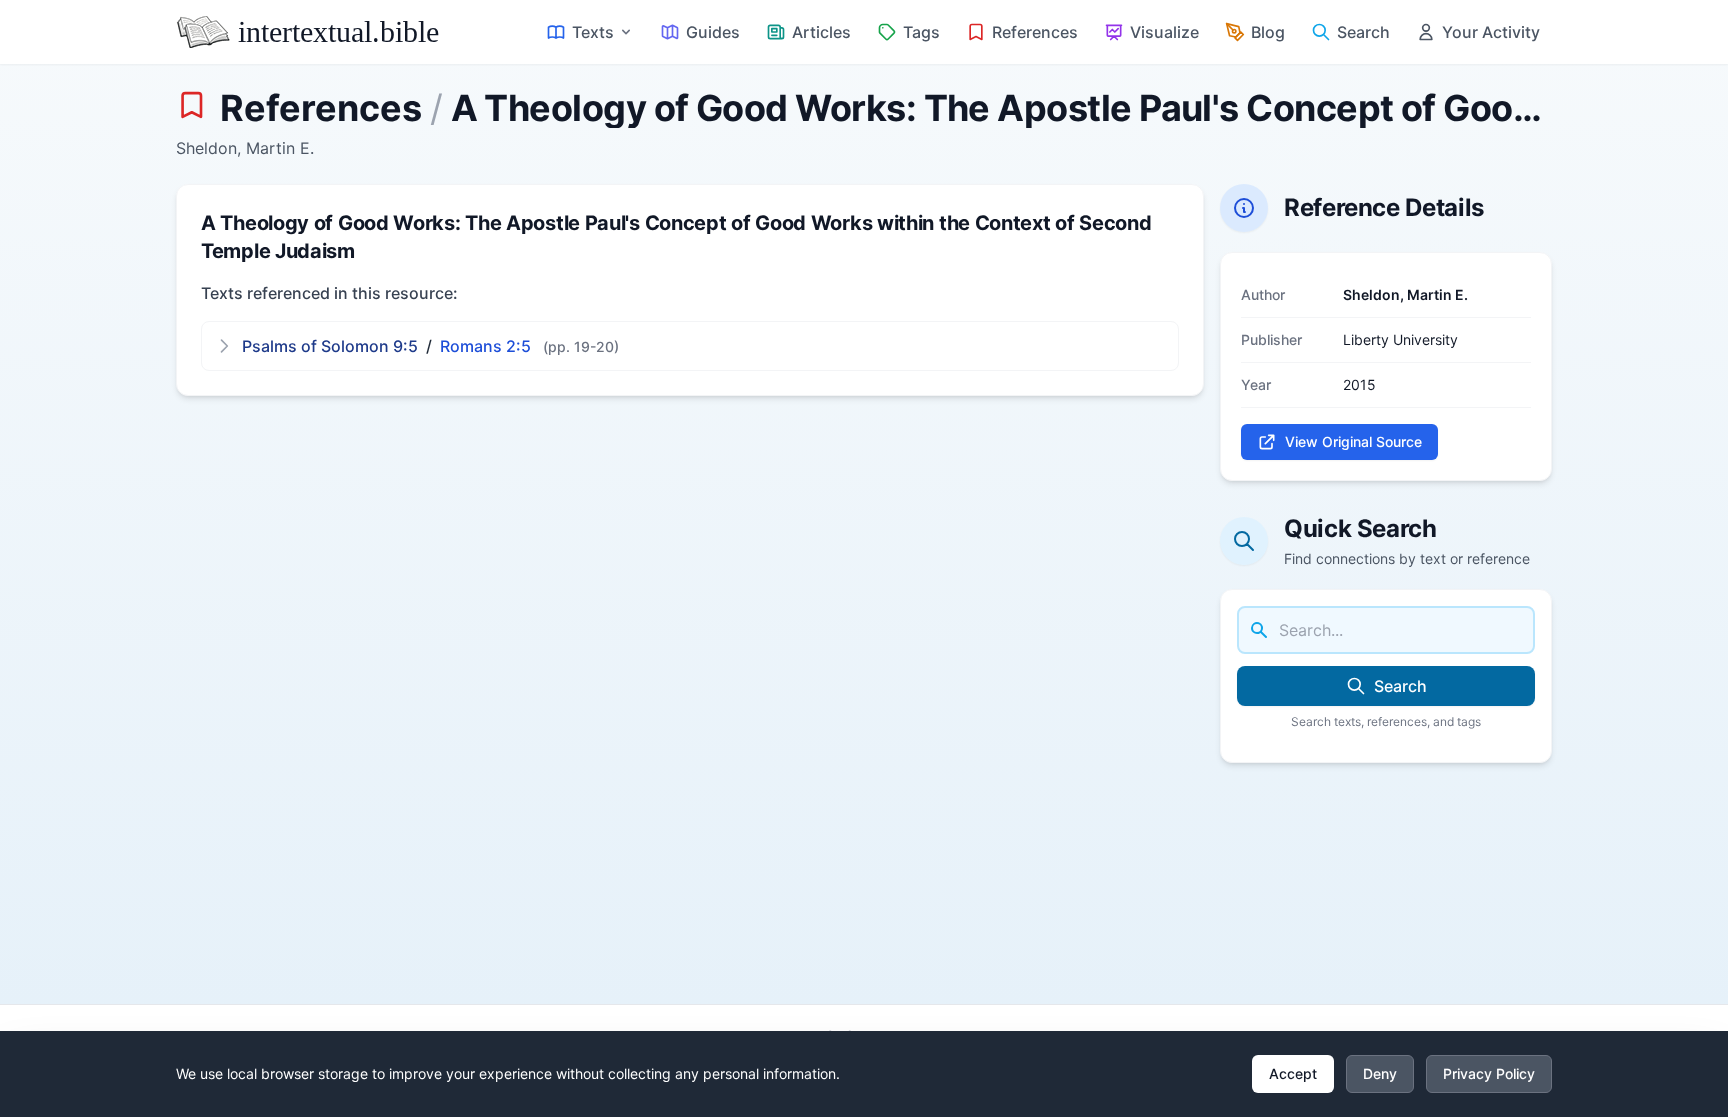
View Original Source (1353, 441)
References (321, 108)
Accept (1293, 1073)
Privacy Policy (1489, 1073)
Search (1400, 686)
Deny (1380, 1073)
